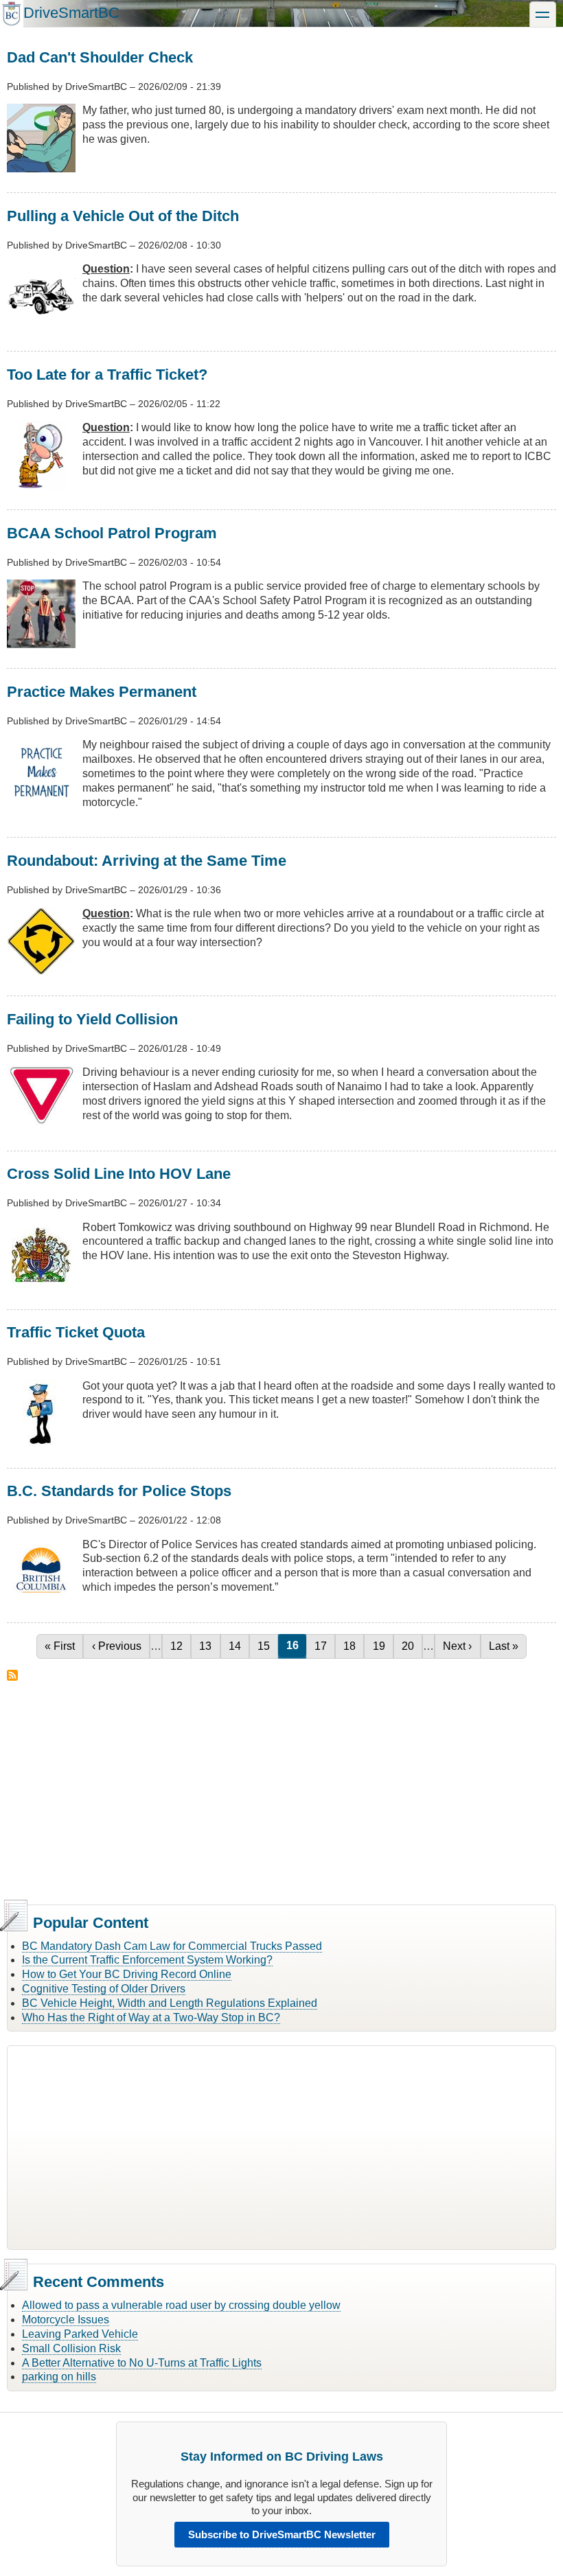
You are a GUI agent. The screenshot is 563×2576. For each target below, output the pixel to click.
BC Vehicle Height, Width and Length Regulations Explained (170, 2003)
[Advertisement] (281, 1791)
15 (267, 1646)
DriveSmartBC (71, 13)
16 (296, 1645)
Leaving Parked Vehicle (80, 2334)
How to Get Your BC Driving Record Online (127, 1974)
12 (180, 1646)
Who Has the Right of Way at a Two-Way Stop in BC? (151, 2017)
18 (353, 1646)
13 (209, 1646)
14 (239, 1646)
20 (412, 1646)
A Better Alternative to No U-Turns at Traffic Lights (142, 2363)
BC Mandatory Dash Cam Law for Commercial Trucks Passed (172, 1946)
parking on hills (59, 2377)
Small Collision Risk (71, 2348)
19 (382, 1646)
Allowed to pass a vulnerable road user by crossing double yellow (181, 2305)
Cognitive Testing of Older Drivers (104, 1989)
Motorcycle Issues (66, 2320)
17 (324, 1646)
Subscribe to (12, 1675)
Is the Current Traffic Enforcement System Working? (147, 1960)
